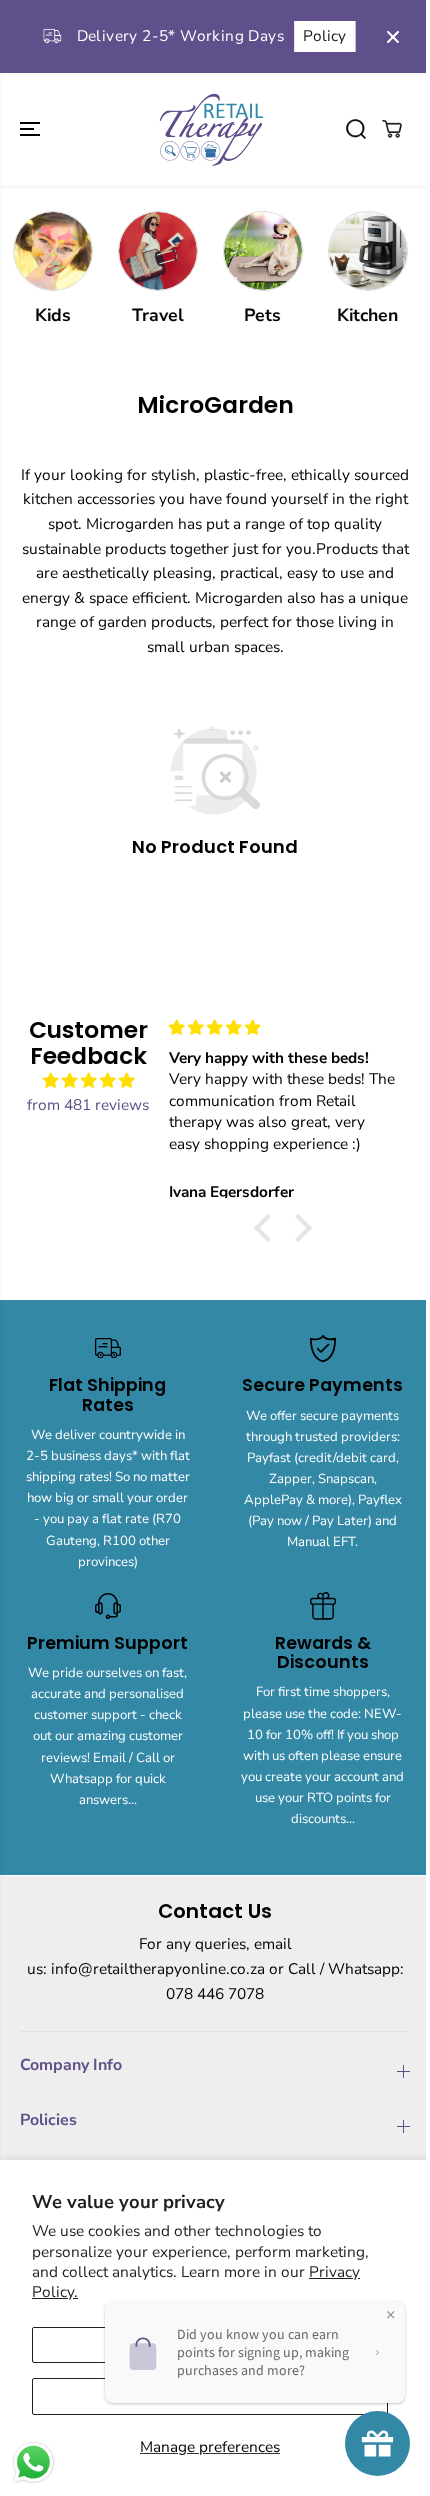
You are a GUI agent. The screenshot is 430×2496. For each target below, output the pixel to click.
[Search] (356, 129)
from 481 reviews (88, 1104)
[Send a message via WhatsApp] (33, 2462)
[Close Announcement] (393, 37)
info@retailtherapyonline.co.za (158, 1968)
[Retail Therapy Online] (210, 129)
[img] (88, 1081)
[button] (32, 129)
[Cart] (392, 129)
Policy (320, 35)
